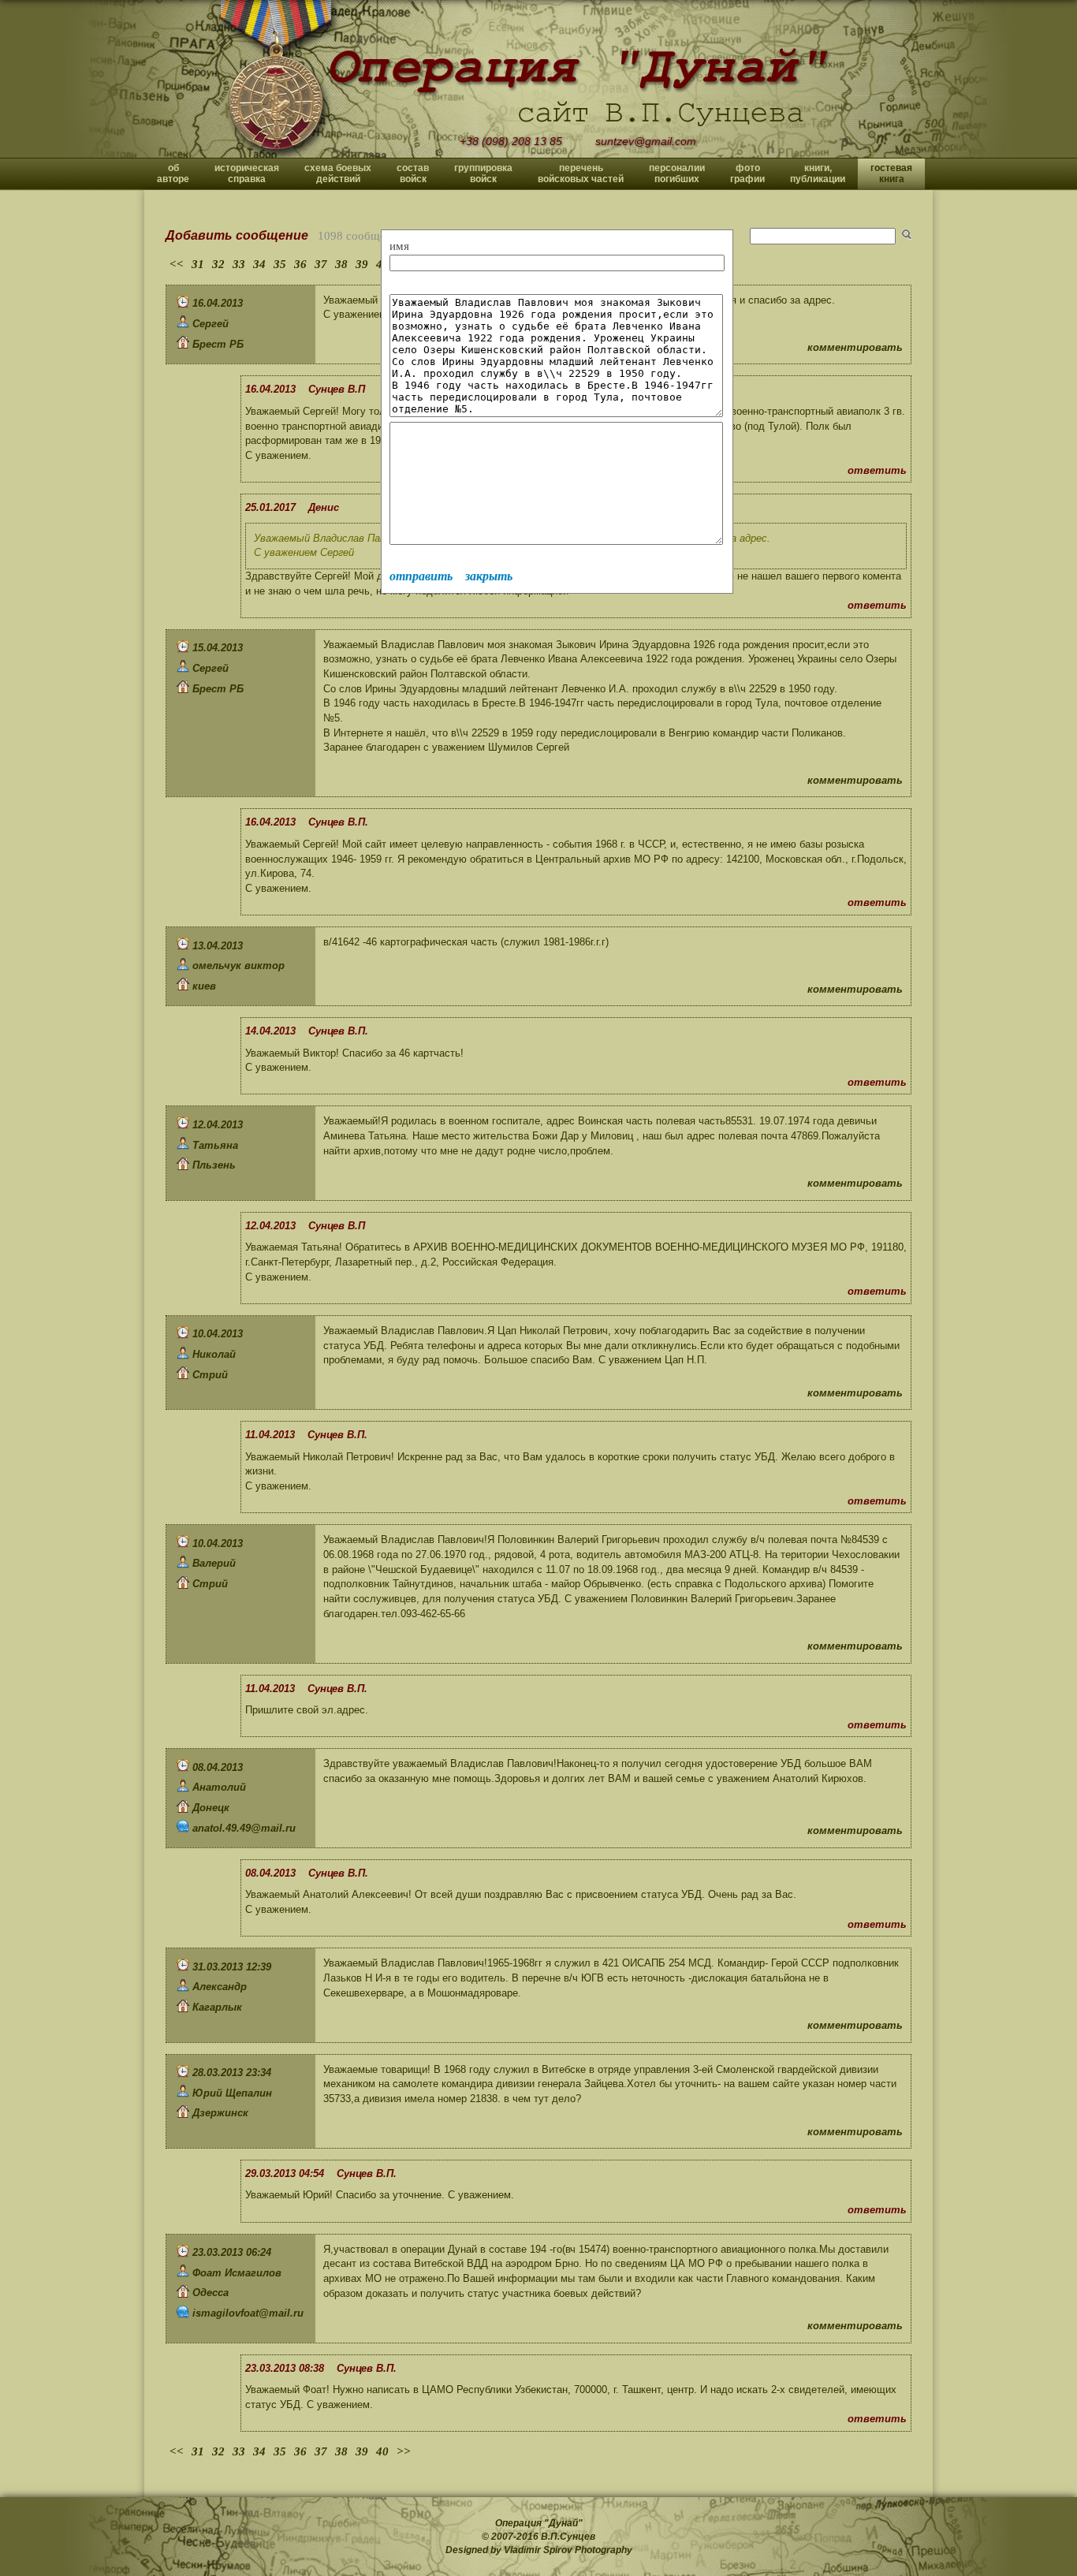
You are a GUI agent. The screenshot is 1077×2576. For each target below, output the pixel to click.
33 (239, 264)
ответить (877, 470)
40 (382, 2451)
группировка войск (483, 173)
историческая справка (247, 173)
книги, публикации (818, 173)
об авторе (173, 173)
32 (218, 264)
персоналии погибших (677, 173)
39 (362, 264)
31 (198, 264)
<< (177, 264)
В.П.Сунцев (568, 2537)
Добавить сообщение (237, 235)
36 (300, 264)
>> (404, 2451)
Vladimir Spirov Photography (568, 2550)
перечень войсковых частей (581, 173)
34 (259, 264)
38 (341, 264)
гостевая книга (891, 173)
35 (280, 264)
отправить (421, 576)
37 (321, 264)
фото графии (747, 173)
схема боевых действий (338, 173)
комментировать (855, 347)
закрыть (489, 576)
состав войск (413, 173)
